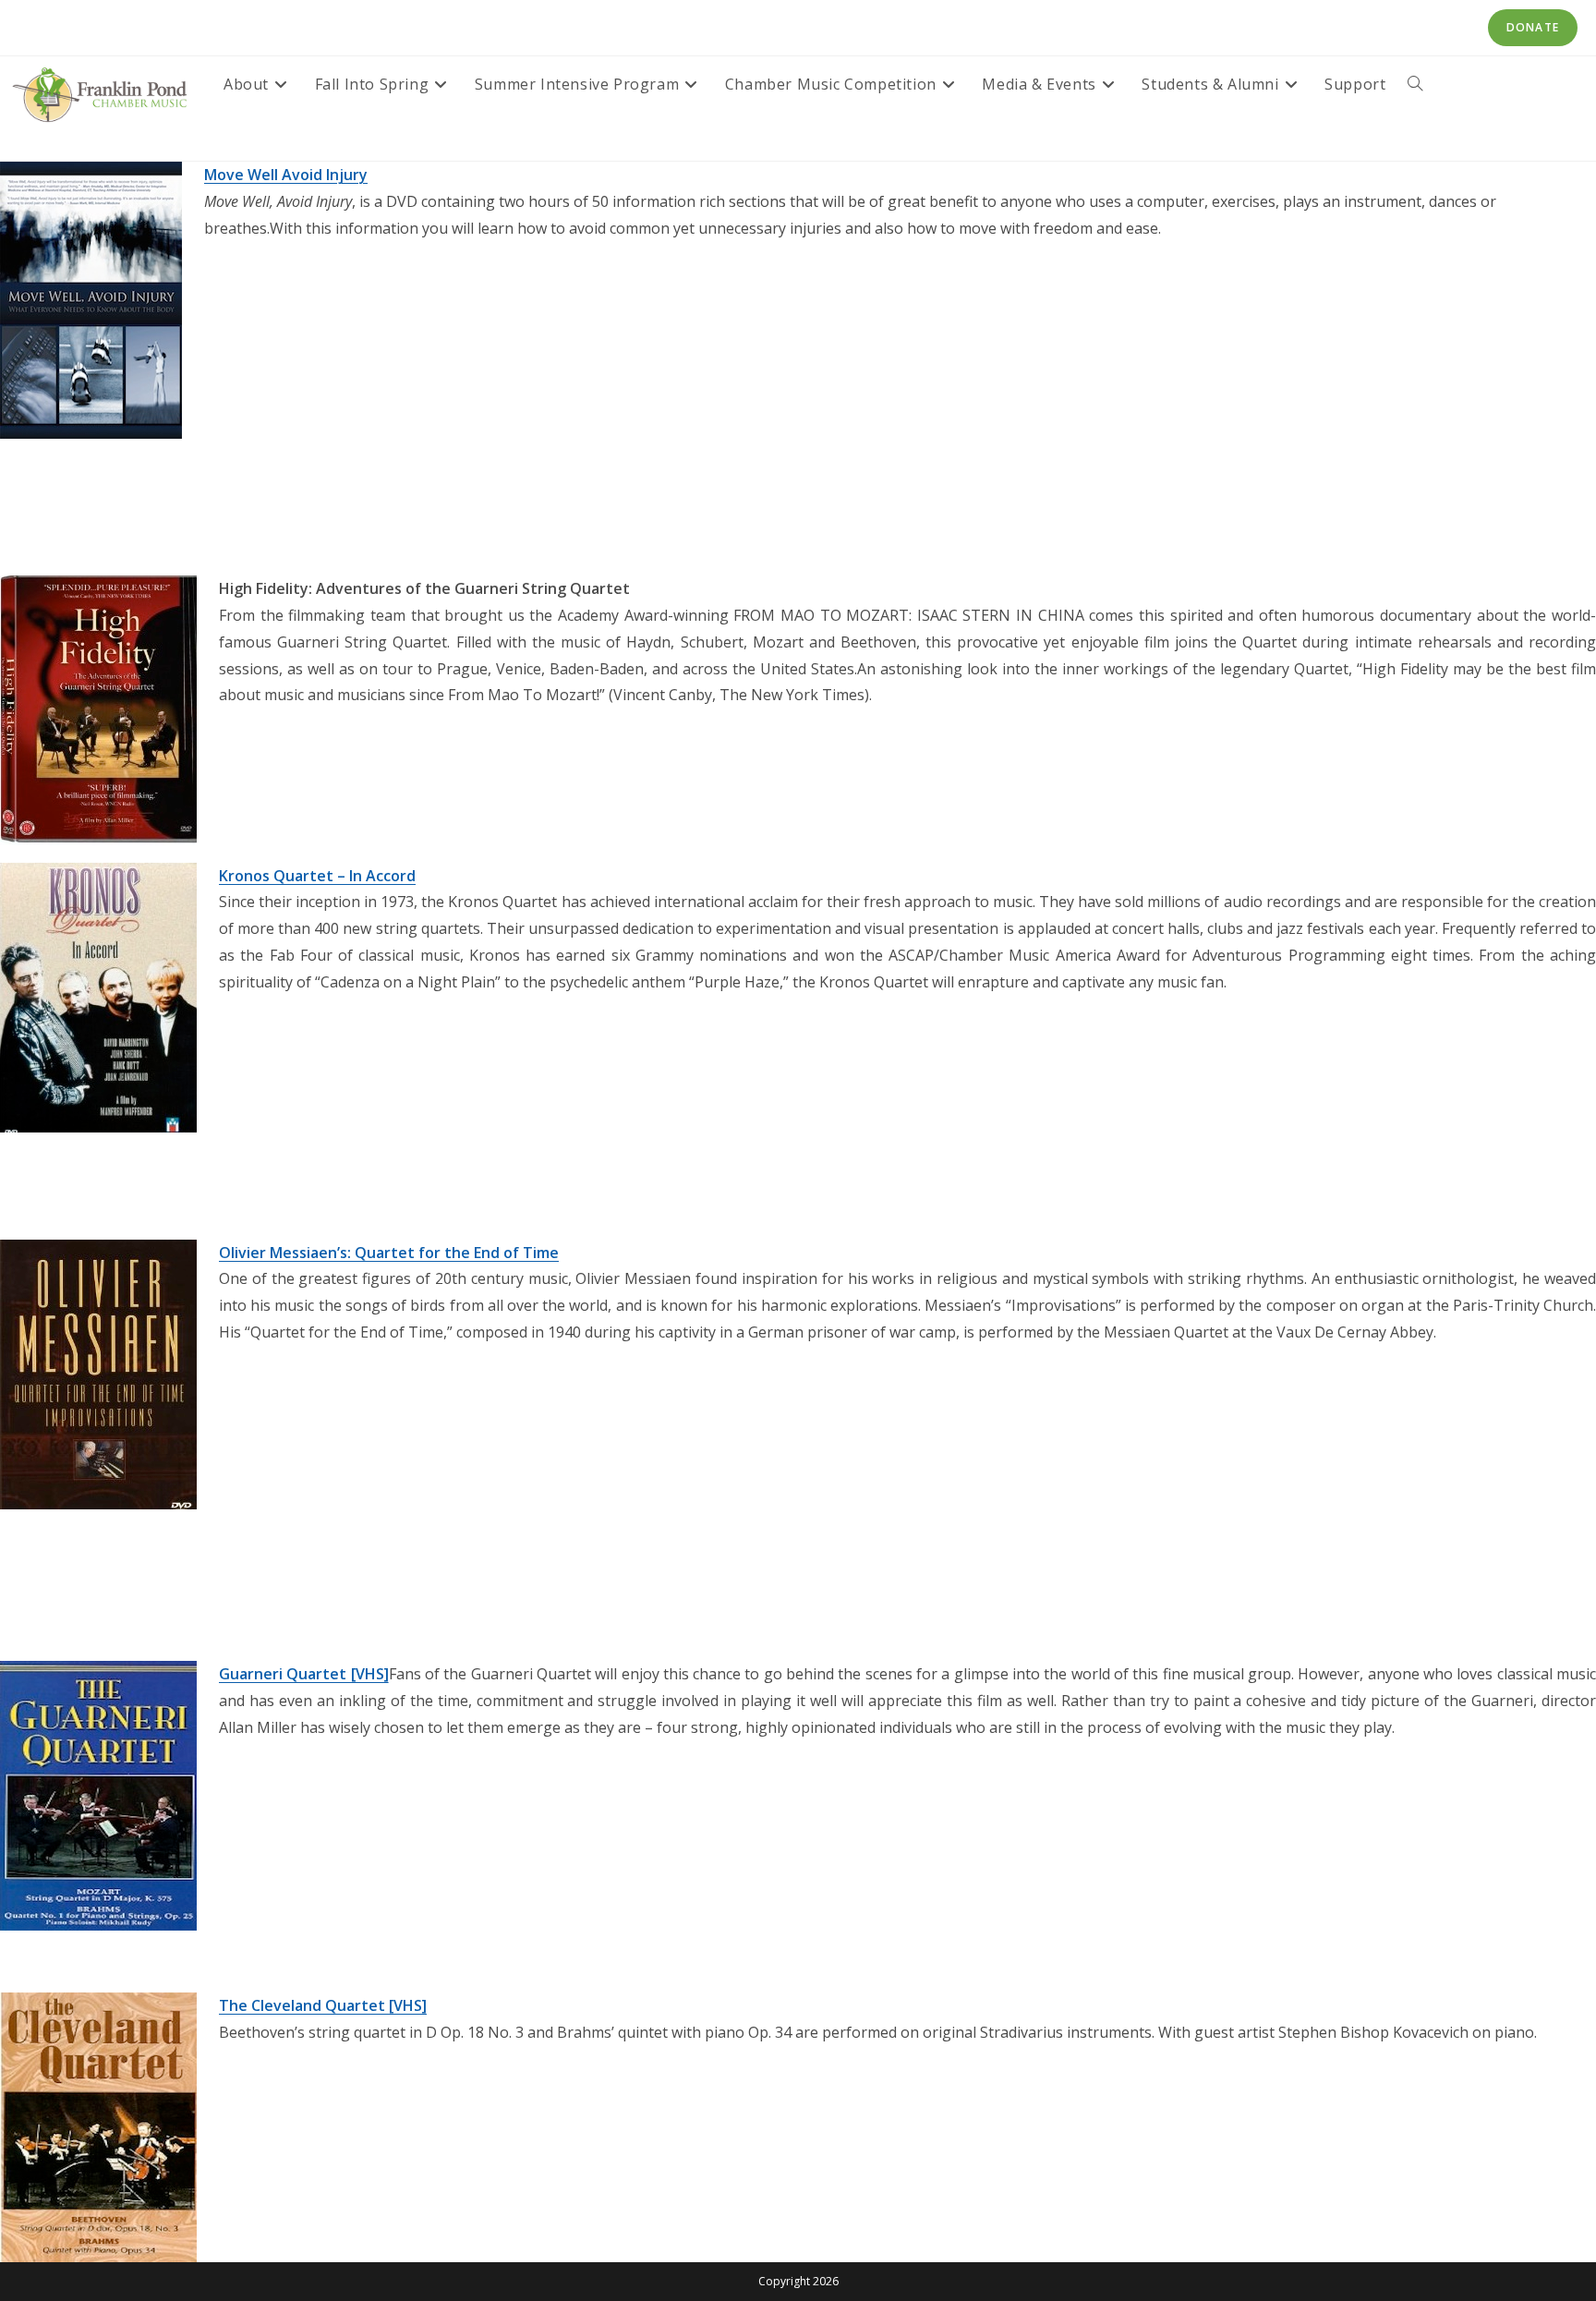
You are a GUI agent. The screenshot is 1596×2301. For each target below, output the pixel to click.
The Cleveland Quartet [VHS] (323, 2005)
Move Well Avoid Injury (286, 175)
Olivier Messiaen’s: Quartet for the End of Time (389, 1253)
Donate (1533, 27)
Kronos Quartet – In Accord (317, 876)
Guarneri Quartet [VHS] (304, 1674)
